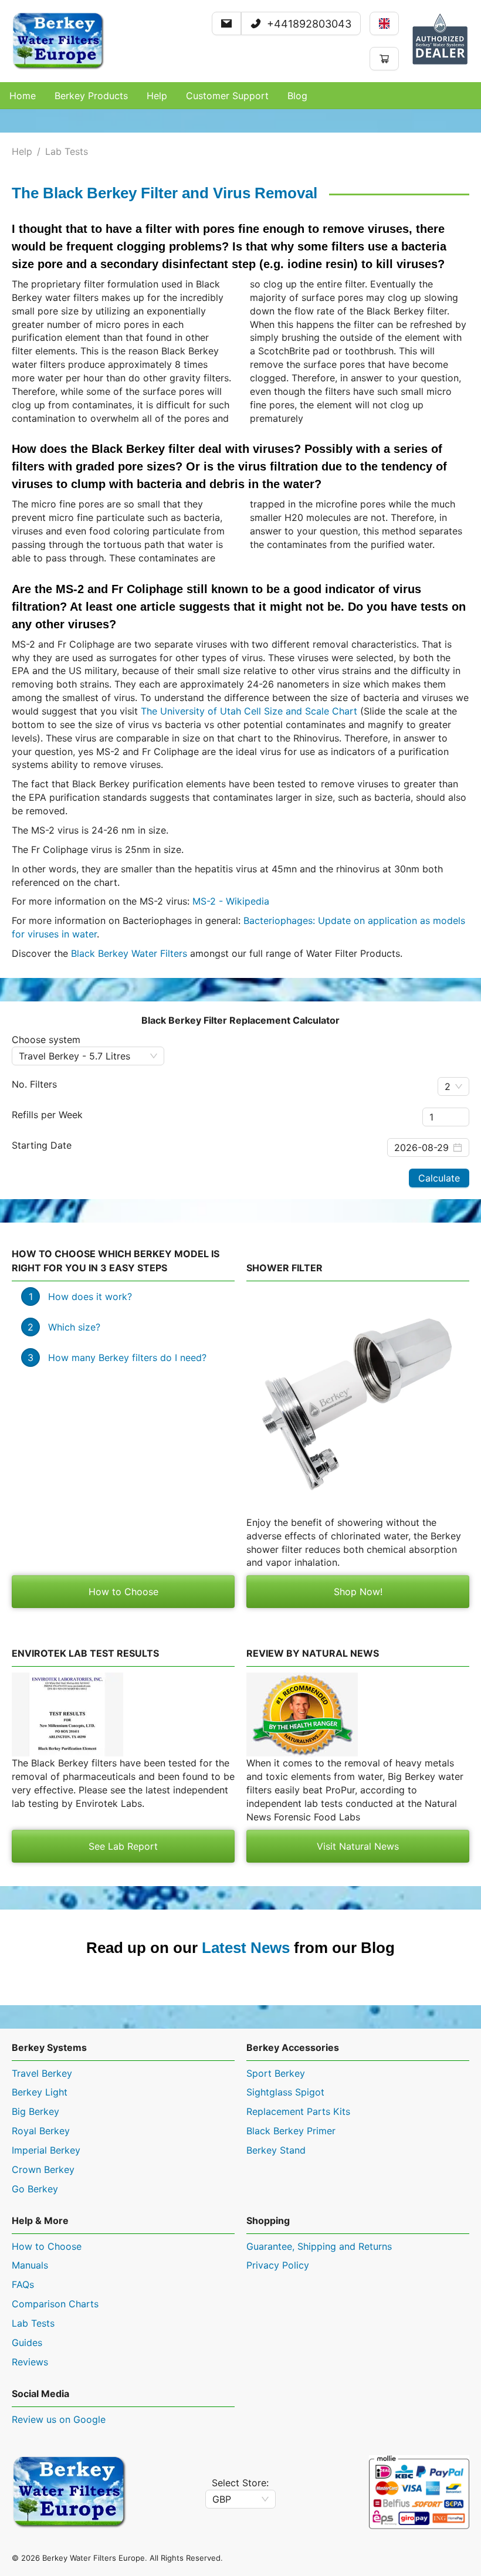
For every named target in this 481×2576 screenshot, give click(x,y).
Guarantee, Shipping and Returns (319, 2246)
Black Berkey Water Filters (129, 953)
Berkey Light (40, 2092)
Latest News (246, 1948)
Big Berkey (35, 2111)
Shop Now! (358, 1592)
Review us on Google (59, 2419)
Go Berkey (35, 2189)
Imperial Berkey (46, 2150)
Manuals (30, 2265)
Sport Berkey (276, 2073)
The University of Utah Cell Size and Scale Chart (249, 711)
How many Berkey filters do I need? (127, 1358)
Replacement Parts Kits (298, 2111)
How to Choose (123, 1592)
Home (23, 96)
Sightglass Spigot (285, 2092)
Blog (297, 96)
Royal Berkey (41, 2131)
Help (22, 151)
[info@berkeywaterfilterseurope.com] (226, 24)
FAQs (23, 2284)
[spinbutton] (446, 1117)
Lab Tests (67, 151)
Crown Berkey (43, 2169)
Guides (27, 2343)
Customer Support (227, 96)
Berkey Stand (276, 2150)
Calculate (439, 1178)
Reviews (30, 2362)
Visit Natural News (358, 1846)
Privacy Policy (278, 2265)
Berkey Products (91, 96)
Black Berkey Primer (291, 2131)
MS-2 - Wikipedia (231, 901)
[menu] (240, 96)
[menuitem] (23, 96)
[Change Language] (384, 23)
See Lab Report (123, 1846)
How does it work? (90, 1297)
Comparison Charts (55, 2304)
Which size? (74, 1327)
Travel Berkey (42, 2073)
